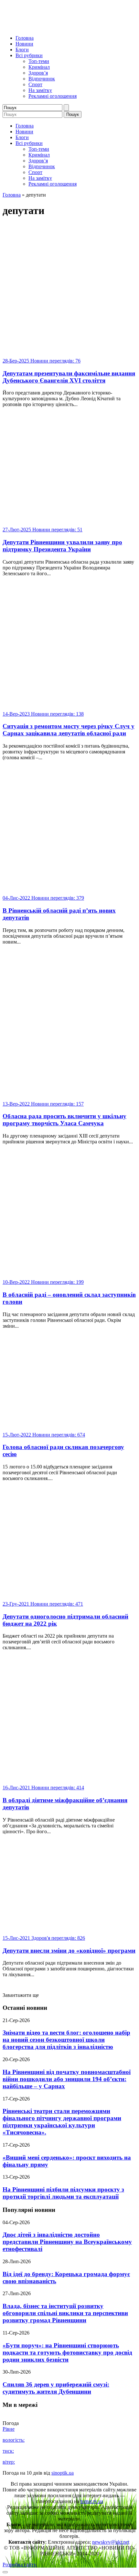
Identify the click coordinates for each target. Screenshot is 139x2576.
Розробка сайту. (20, 2565)
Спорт (35, 84)
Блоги (22, 50)
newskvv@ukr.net (111, 2542)
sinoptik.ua (63, 2473)
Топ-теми (39, 61)
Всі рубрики (29, 55)
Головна (25, 38)
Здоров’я (38, 73)
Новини (24, 44)
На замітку (40, 90)
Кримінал (39, 67)
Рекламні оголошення (53, 96)
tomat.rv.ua (92, 2501)
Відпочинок (42, 79)
